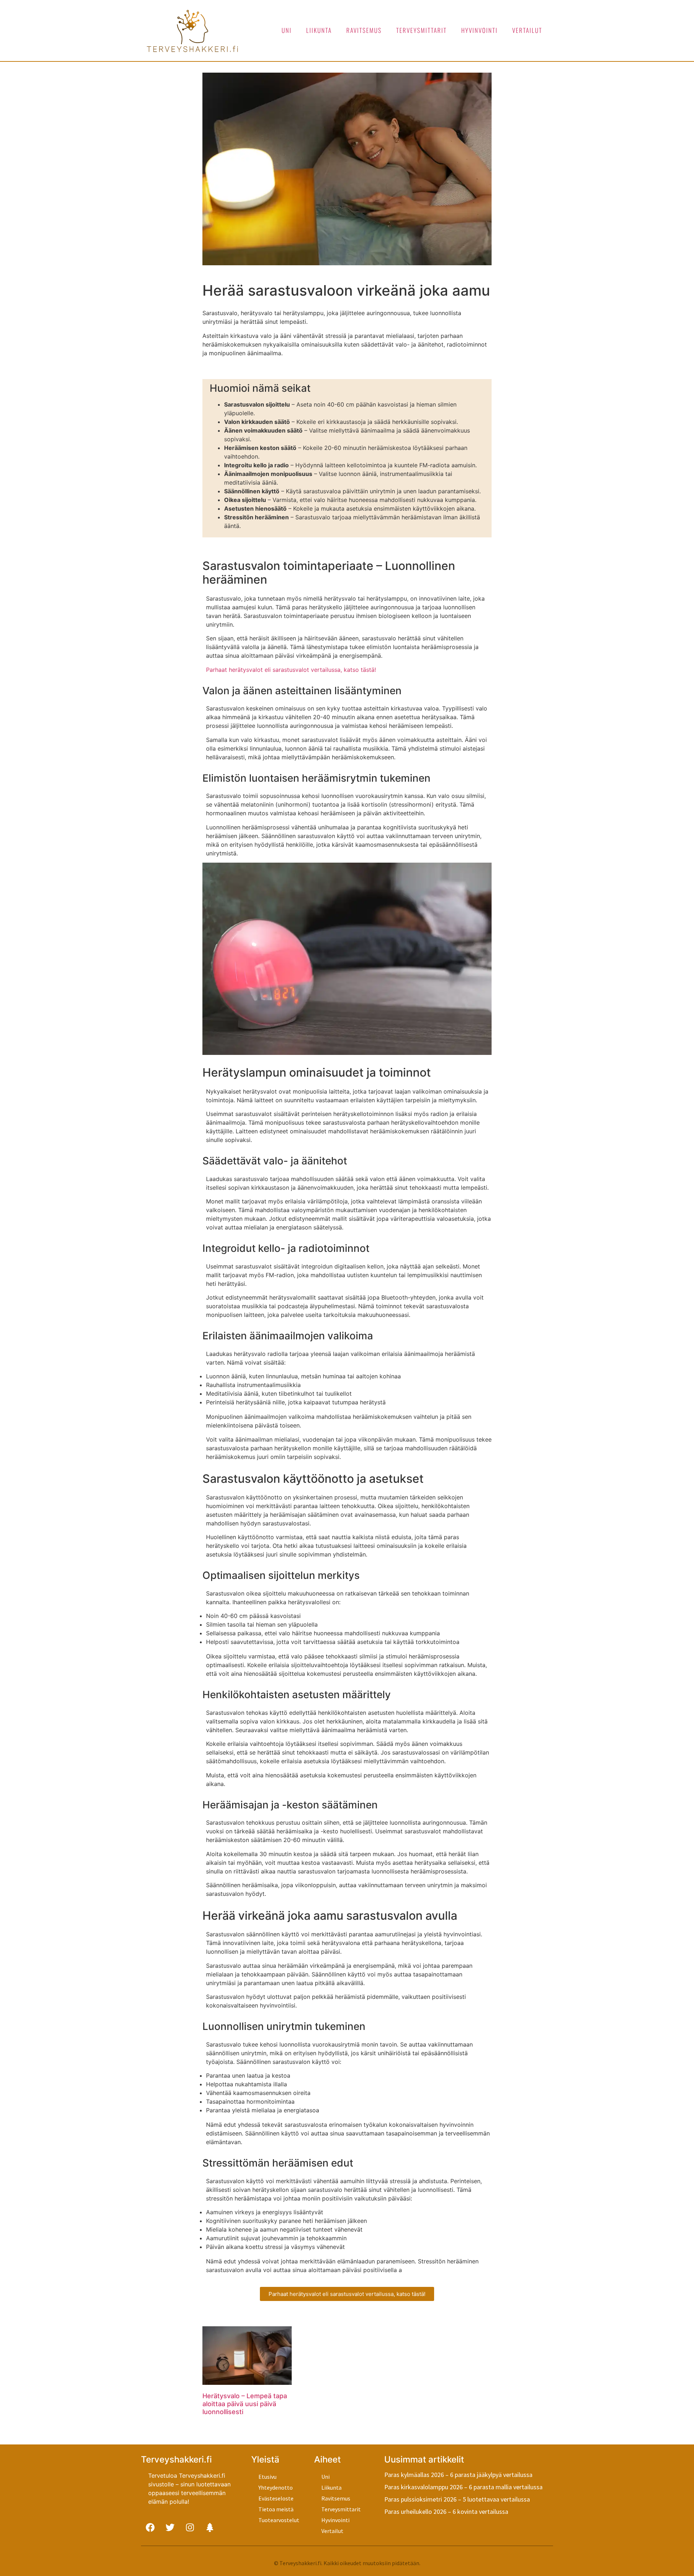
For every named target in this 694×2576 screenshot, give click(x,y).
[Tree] (210, 2528)
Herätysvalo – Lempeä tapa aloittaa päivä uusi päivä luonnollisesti (245, 2404)
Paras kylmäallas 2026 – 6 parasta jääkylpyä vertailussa (458, 2475)
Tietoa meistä (276, 2509)
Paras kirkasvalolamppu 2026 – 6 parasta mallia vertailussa (463, 2487)
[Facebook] (150, 2528)
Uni (287, 30)
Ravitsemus (364, 30)
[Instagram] (190, 2528)
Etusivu (267, 2477)
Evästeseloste (276, 2498)
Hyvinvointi (479, 30)
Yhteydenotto (276, 2487)
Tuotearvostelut (279, 2520)
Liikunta (319, 30)
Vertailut (527, 30)
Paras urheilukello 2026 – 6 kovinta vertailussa (446, 2511)
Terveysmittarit (421, 30)
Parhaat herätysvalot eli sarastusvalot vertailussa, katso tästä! (291, 670)
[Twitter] (170, 2528)
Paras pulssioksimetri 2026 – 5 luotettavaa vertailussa (457, 2499)
